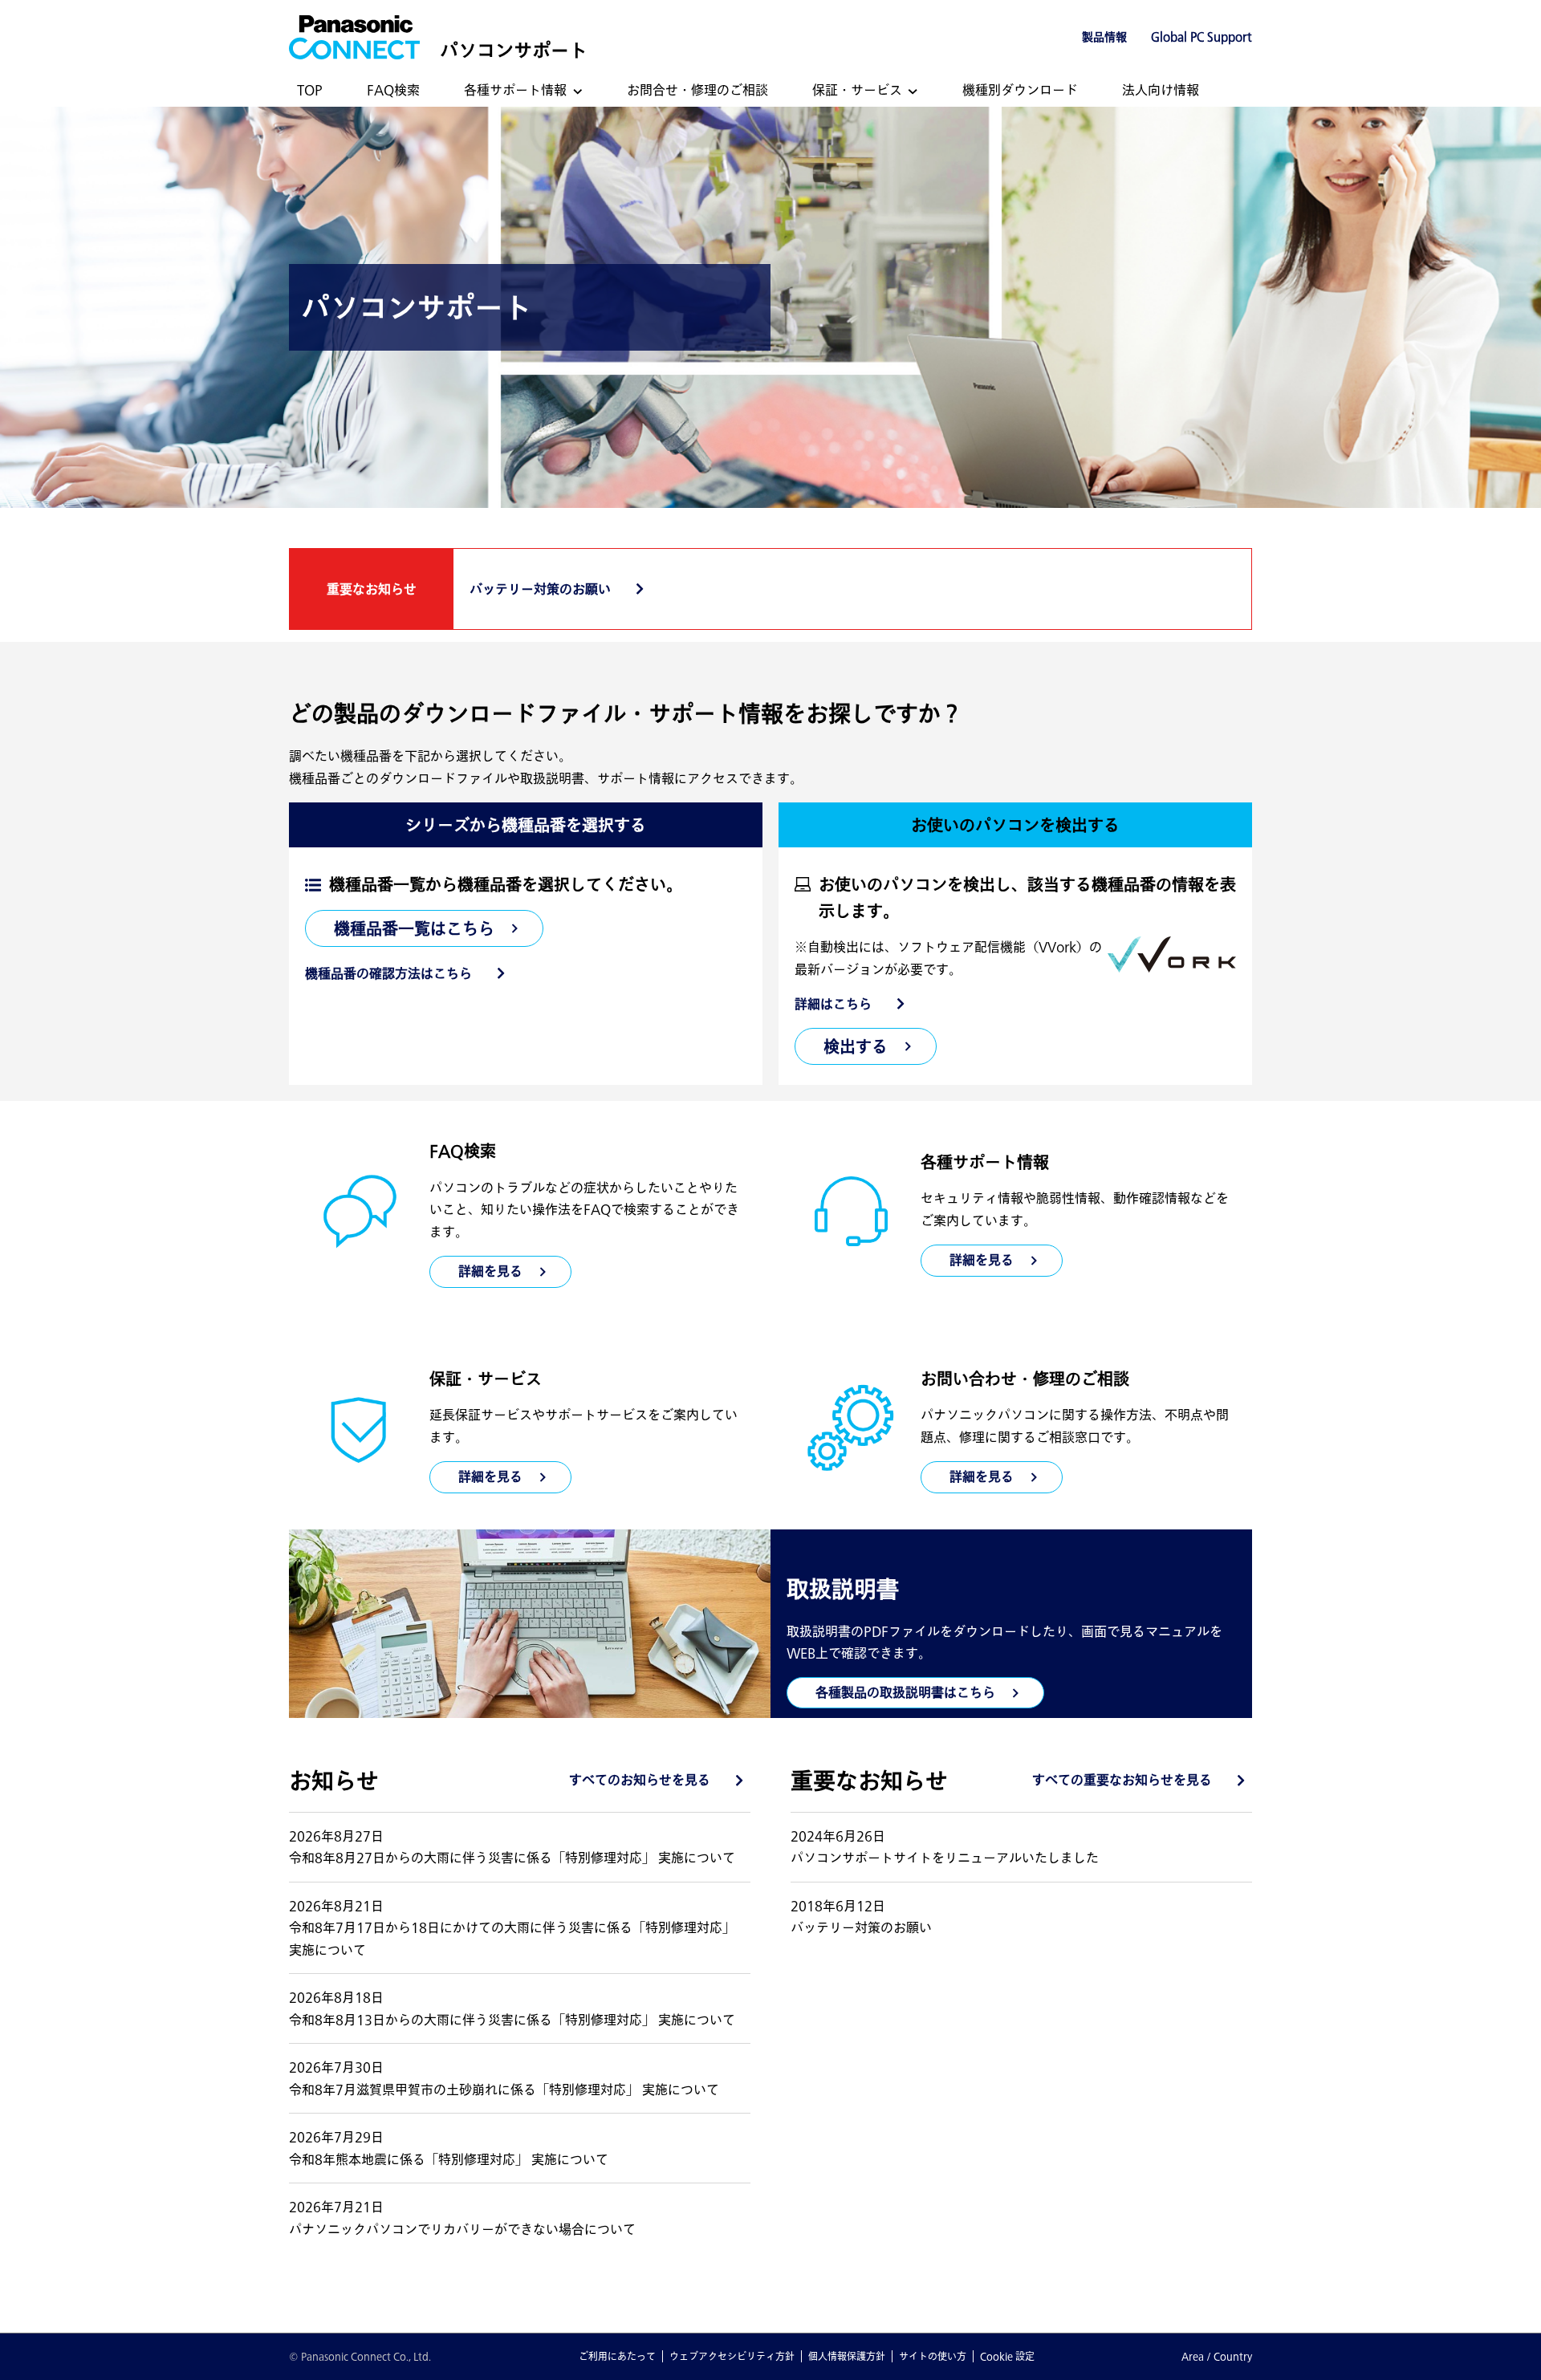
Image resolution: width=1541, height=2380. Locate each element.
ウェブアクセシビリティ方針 (732, 2356)
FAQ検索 (393, 90)
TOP (310, 90)
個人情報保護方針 (847, 2356)
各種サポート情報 (515, 90)
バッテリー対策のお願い (540, 589)
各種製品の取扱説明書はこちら (905, 1692)
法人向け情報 (1161, 90)
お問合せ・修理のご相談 (697, 90)
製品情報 (1104, 37)
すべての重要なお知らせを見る (1122, 1780)
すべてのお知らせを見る (640, 1780)
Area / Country (1217, 2356)
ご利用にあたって (617, 2356)
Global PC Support (1201, 37)
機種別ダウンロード (1020, 90)
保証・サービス (857, 90)
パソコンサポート (514, 50)
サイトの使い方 (933, 2356)
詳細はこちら (833, 1004)
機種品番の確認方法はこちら (388, 973)
